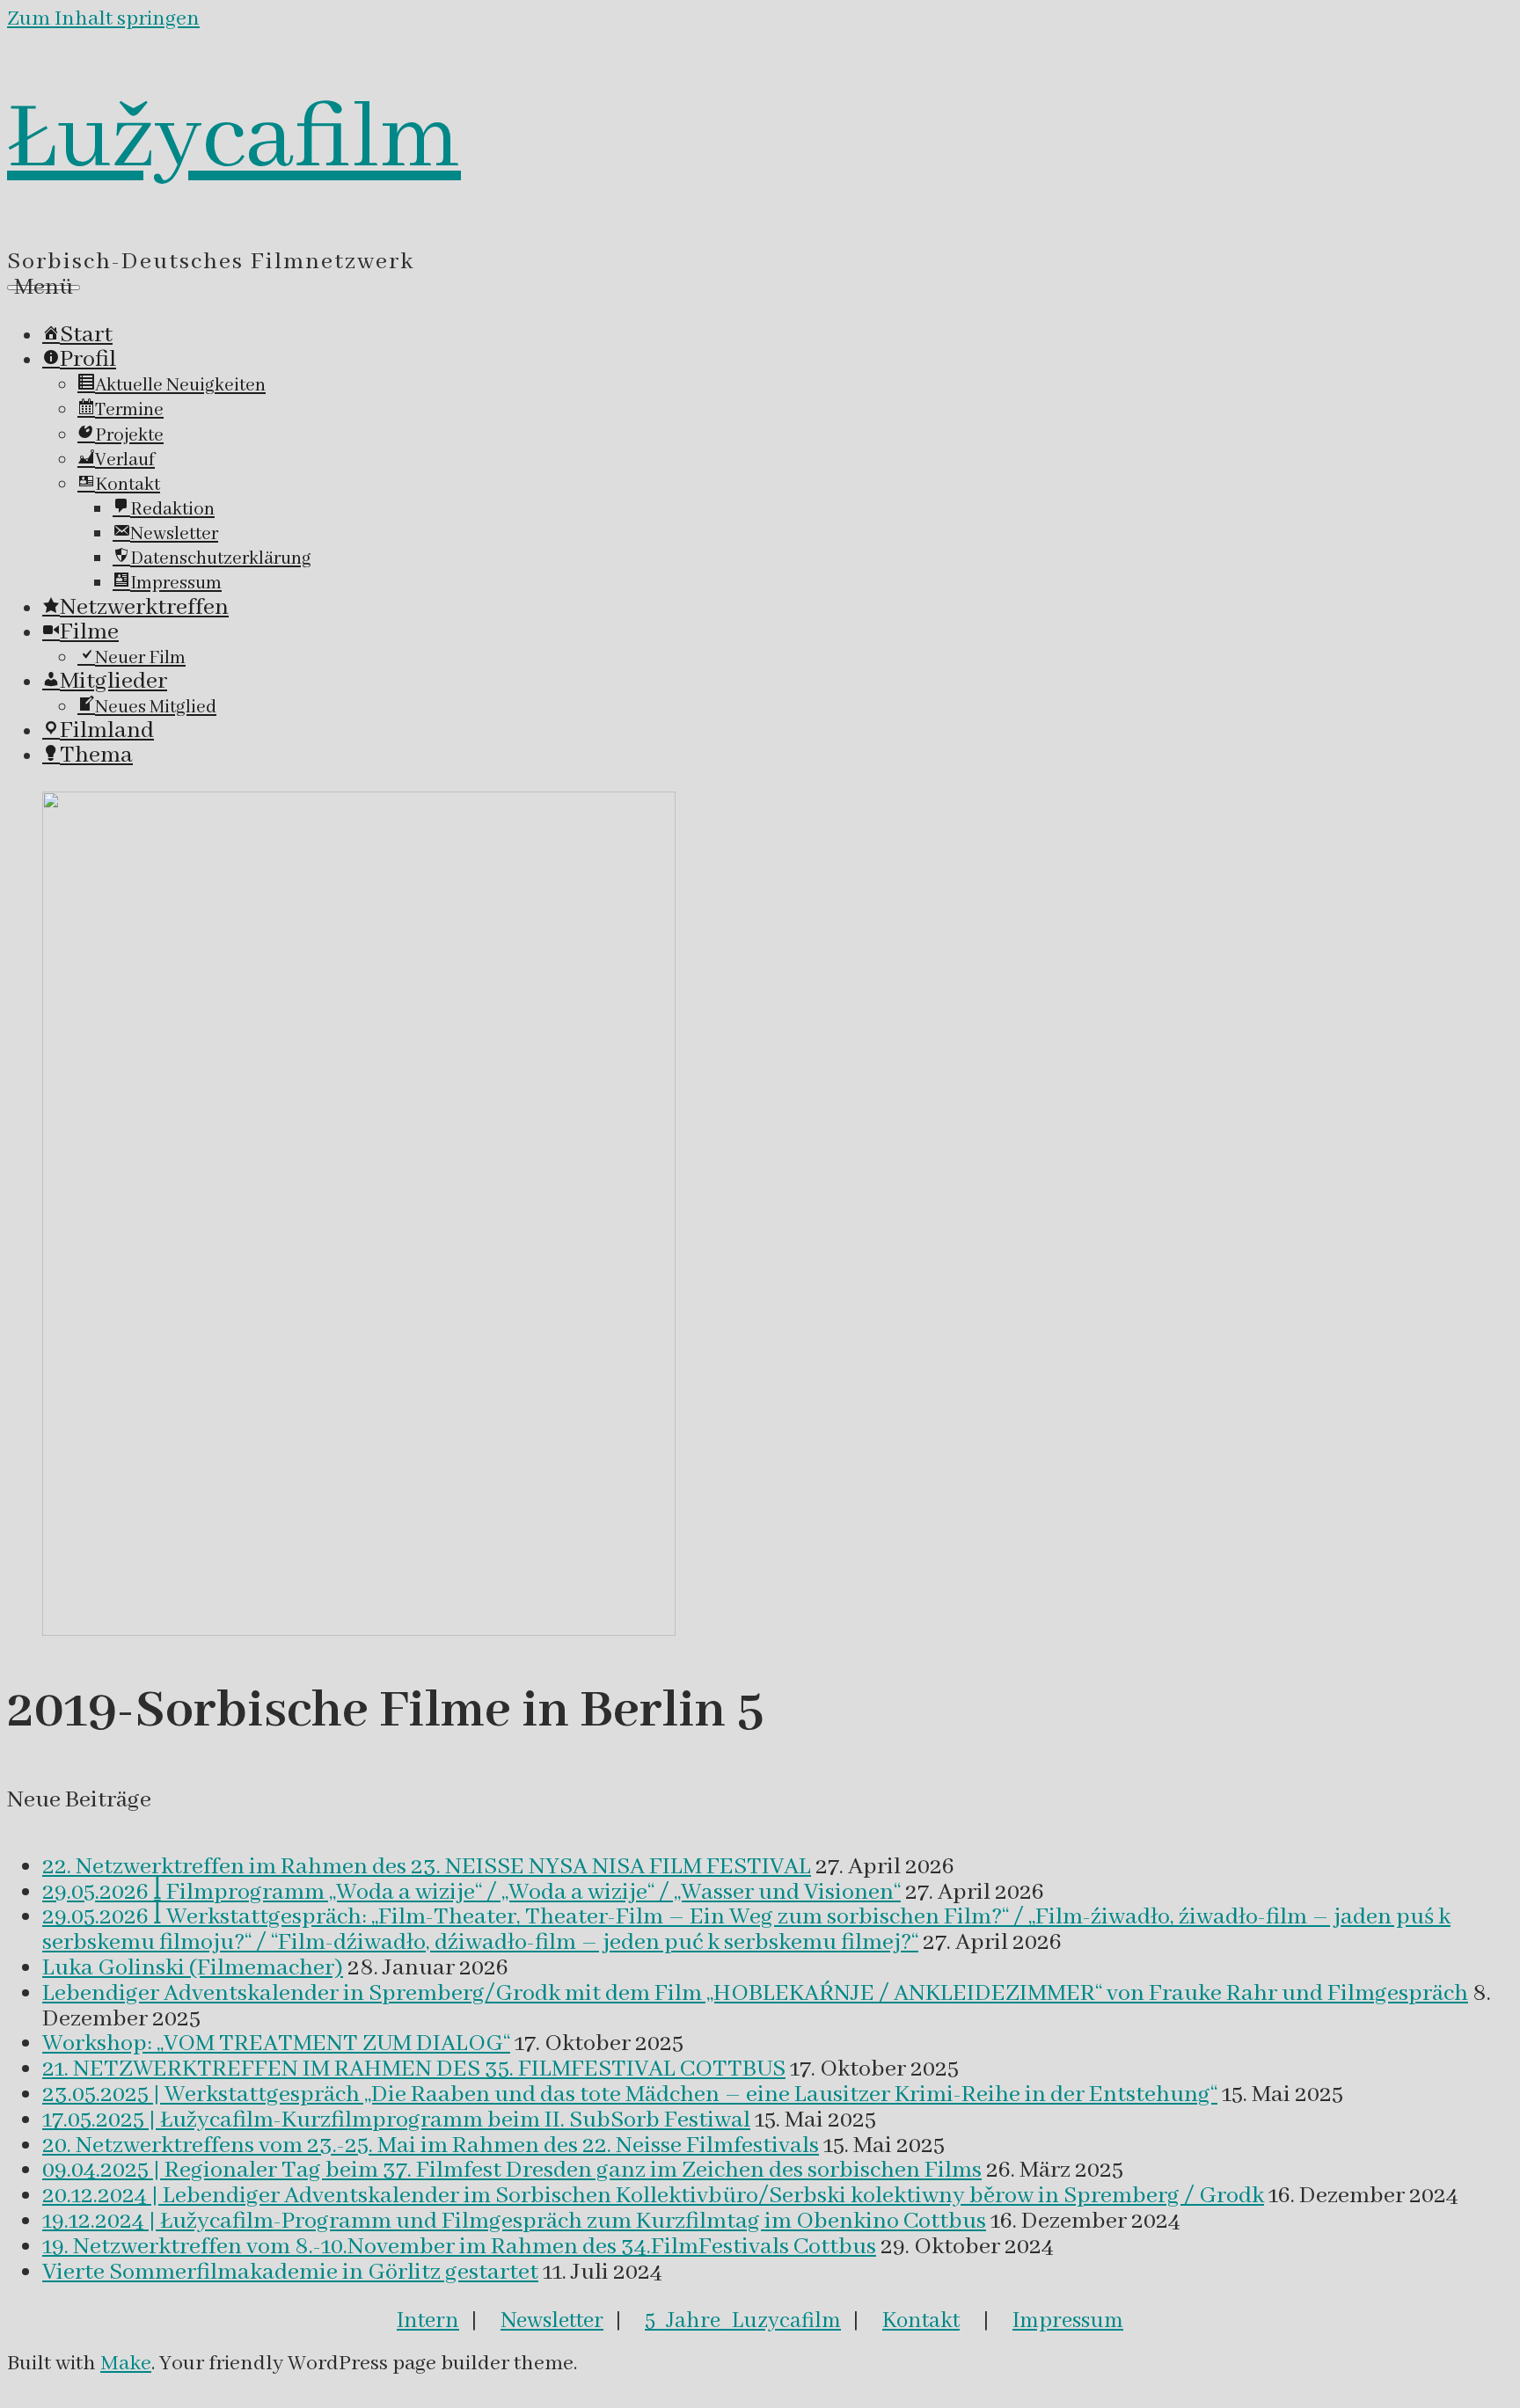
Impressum (1068, 2321)
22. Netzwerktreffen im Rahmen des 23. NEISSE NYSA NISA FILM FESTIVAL (427, 1867)
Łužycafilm (234, 140)
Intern (428, 2321)
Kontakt (921, 2321)
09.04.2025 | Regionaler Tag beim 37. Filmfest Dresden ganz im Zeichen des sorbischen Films (512, 2171)
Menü (44, 288)
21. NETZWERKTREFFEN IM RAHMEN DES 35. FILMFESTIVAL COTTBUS (414, 2069)
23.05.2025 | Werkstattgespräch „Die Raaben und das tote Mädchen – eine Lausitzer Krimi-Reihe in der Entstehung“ (630, 2095)
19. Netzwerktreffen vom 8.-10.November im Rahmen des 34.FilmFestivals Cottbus (459, 2247)
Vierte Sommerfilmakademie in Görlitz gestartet (290, 2273)
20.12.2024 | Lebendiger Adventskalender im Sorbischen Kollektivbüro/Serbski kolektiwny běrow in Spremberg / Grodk (653, 2196)
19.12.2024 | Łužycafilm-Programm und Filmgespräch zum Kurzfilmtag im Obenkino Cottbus (514, 2222)
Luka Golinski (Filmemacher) (193, 1968)
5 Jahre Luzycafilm (743, 2321)
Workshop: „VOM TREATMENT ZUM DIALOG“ (276, 2044)
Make (126, 2364)
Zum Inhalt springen (103, 19)
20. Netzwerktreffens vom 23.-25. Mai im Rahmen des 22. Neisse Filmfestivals (431, 2146)
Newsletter (552, 2321)
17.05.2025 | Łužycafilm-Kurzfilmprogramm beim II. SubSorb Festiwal (396, 2120)
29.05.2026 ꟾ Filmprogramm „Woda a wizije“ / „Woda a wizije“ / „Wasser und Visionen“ (471, 1893)
